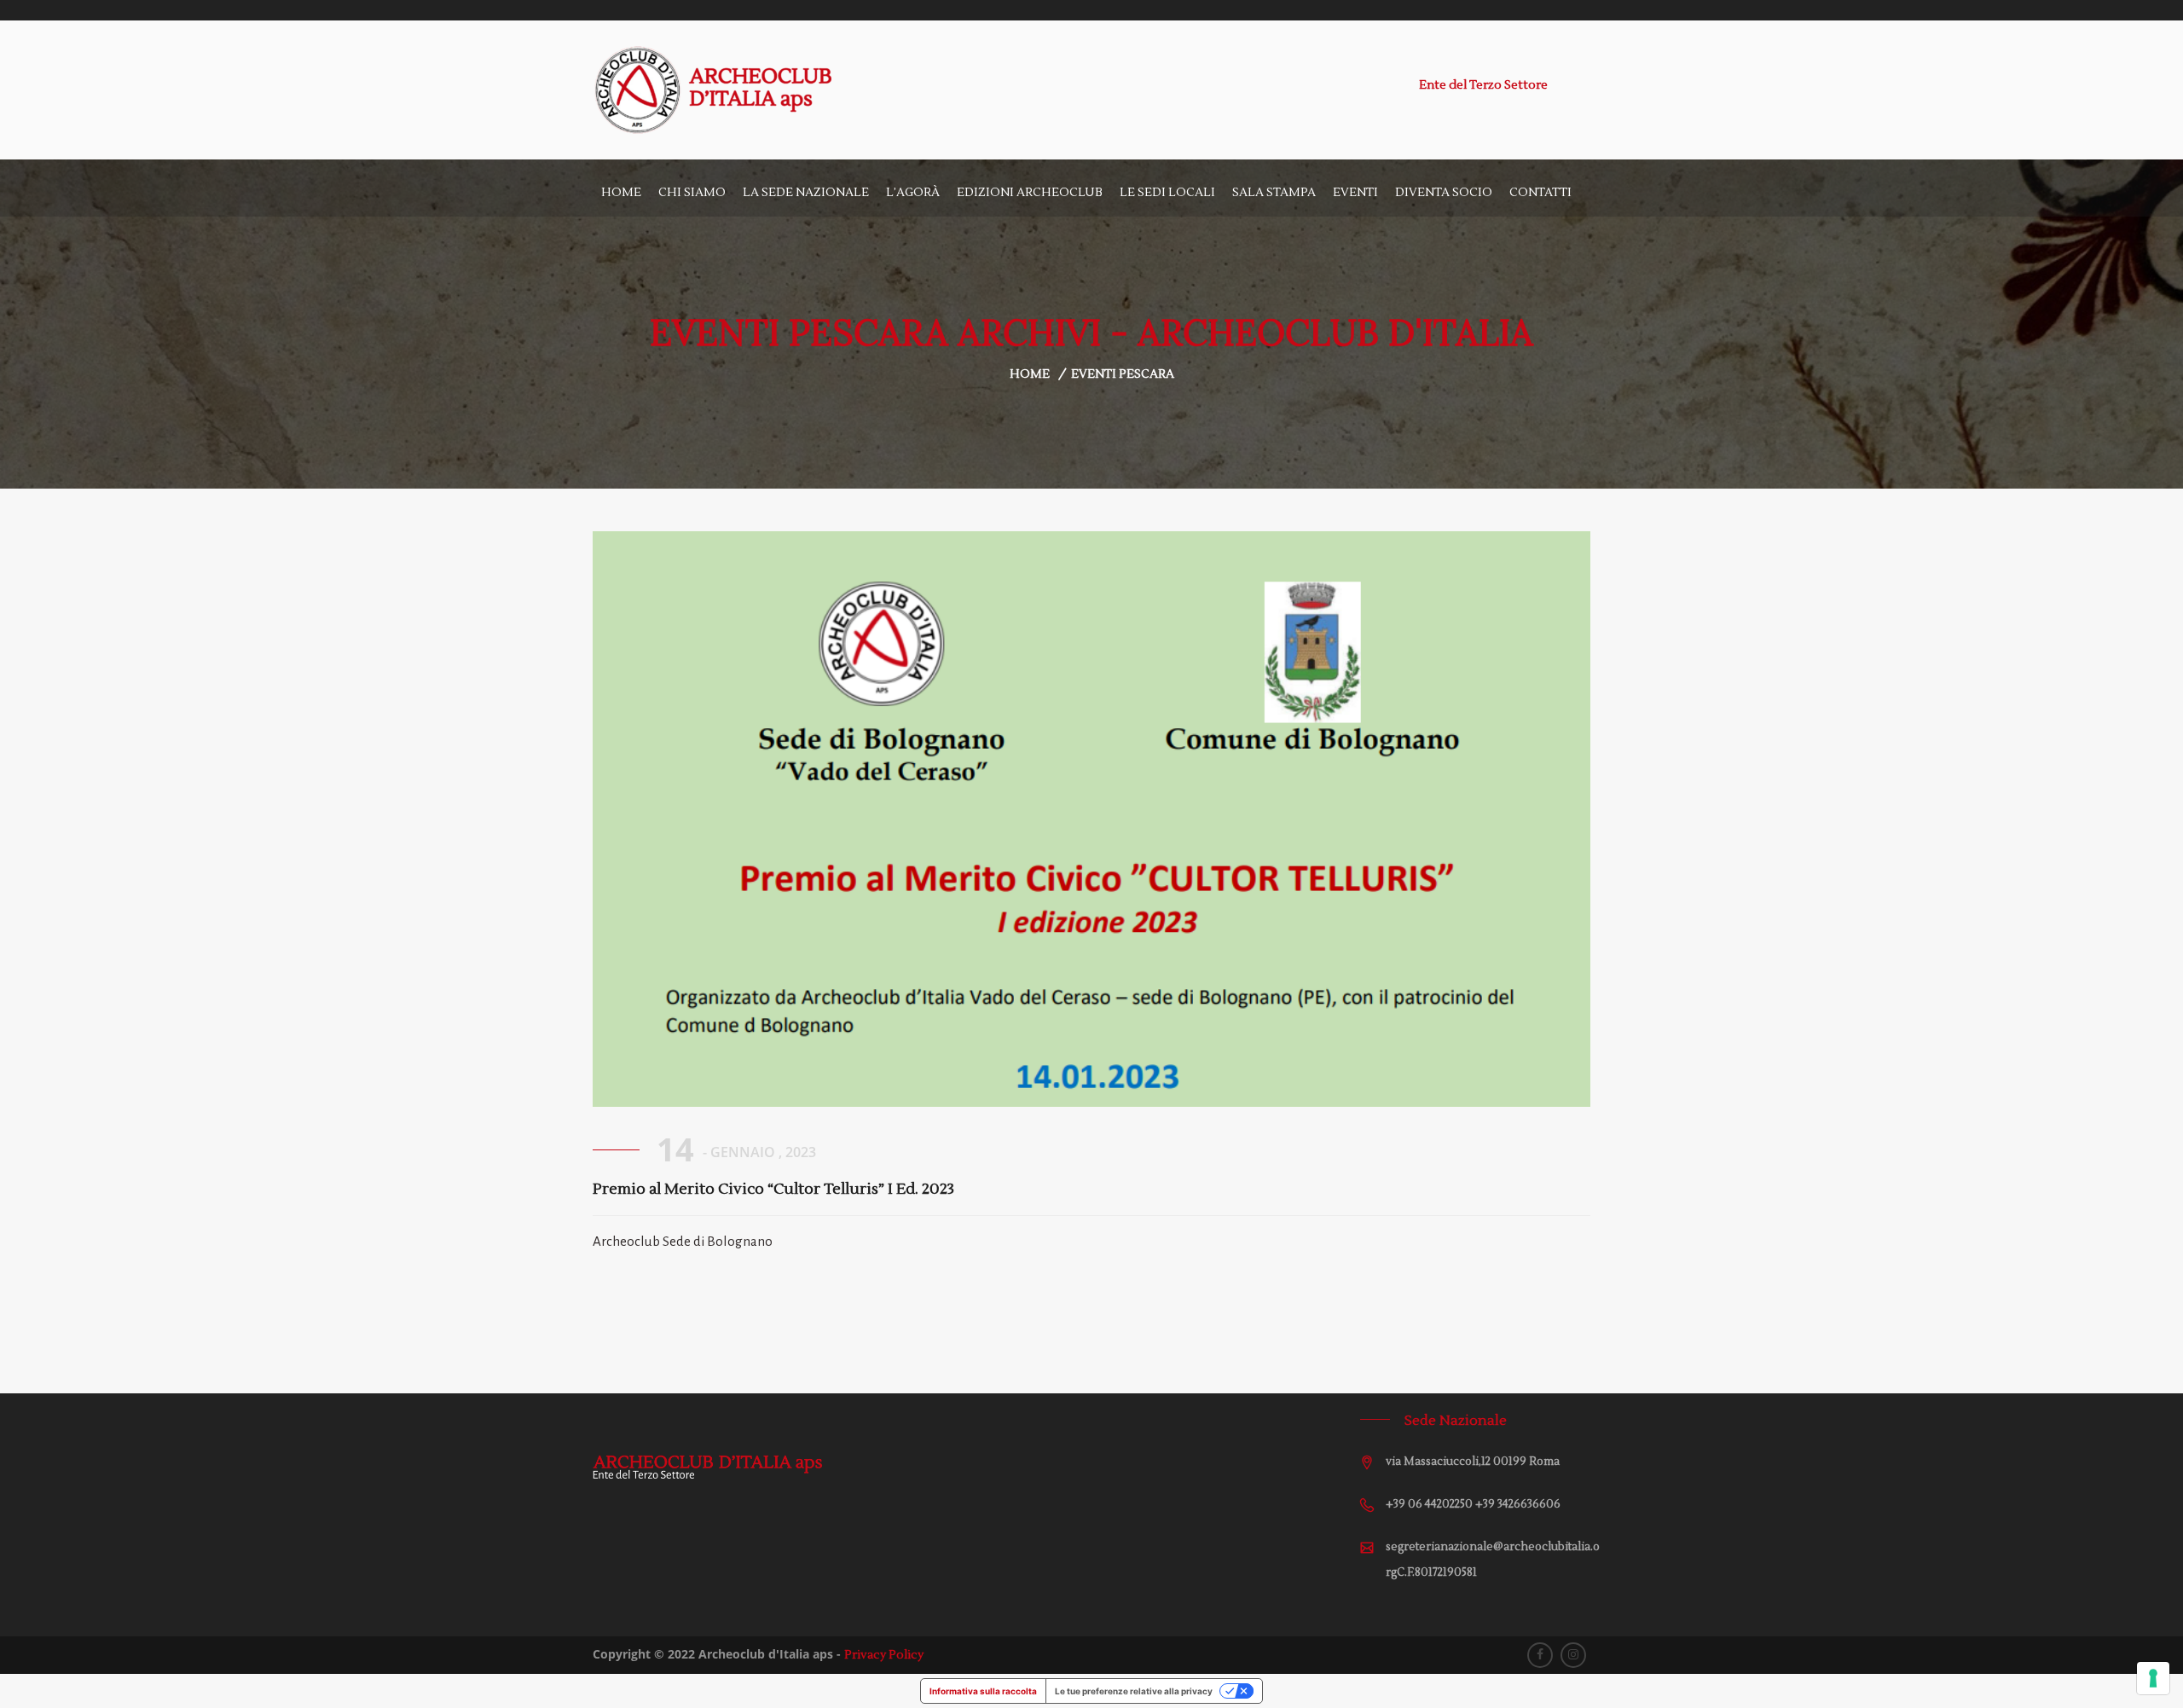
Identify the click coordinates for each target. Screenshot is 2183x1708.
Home (621, 193)
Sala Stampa (1274, 193)
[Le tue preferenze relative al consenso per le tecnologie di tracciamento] (2153, 1678)
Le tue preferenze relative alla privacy (1134, 1691)
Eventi (1355, 193)
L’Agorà (913, 193)
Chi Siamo (692, 193)
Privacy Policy (884, 1655)
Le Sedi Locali (1167, 193)
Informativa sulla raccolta (983, 1691)
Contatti (1540, 193)
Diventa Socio (1444, 193)
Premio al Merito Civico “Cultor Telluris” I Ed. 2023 (773, 1189)
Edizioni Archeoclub (1030, 193)
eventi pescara (1123, 374)
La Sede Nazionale (806, 193)
